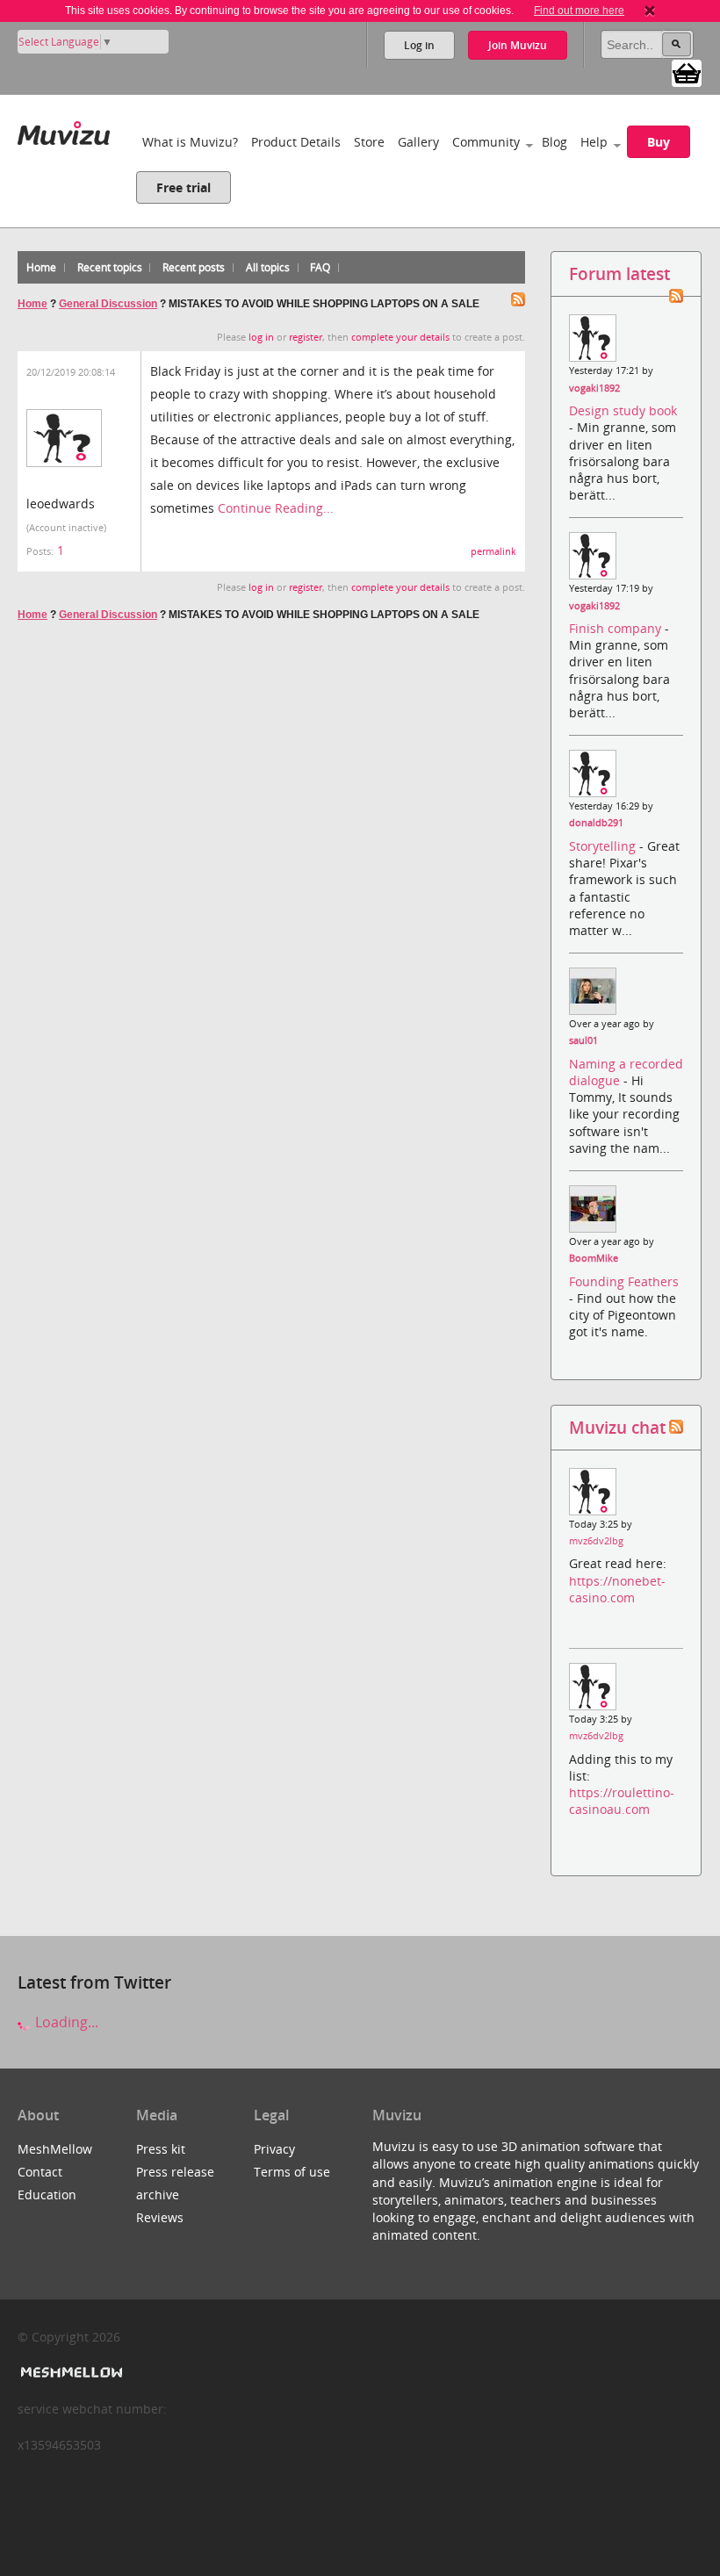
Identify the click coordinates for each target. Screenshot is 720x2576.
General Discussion (108, 304)
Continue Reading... (276, 508)
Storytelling (604, 846)
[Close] (650, 11)
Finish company (617, 628)
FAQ (320, 267)
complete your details (400, 337)
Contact (40, 2172)
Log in (419, 45)
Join (518, 45)
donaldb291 (596, 823)
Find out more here (579, 11)
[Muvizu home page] (64, 130)
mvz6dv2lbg (596, 1541)
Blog (554, 142)
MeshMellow (55, 2149)
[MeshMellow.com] (70, 2373)
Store (369, 142)
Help (594, 142)
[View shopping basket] (687, 72)
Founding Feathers (624, 1281)
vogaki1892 (594, 388)
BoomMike (594, 1258)
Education (47, 2195)
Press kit (161, 2149)
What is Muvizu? (190, 142)
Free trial (184, 187)
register (306, 337)
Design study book (623, 410)
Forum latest (619, 273)
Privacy (274, 2149)
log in (261, 337)
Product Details (296, 142)
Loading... (65, 2022)
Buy (659, 142)
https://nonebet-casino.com (617, 1589)
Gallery (418, 142)
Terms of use (292, 2172)
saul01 (583, 1040)
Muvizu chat (617, 1427)
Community (486, 142)
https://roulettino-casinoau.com (622, 1801)
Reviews (160, 2217)
